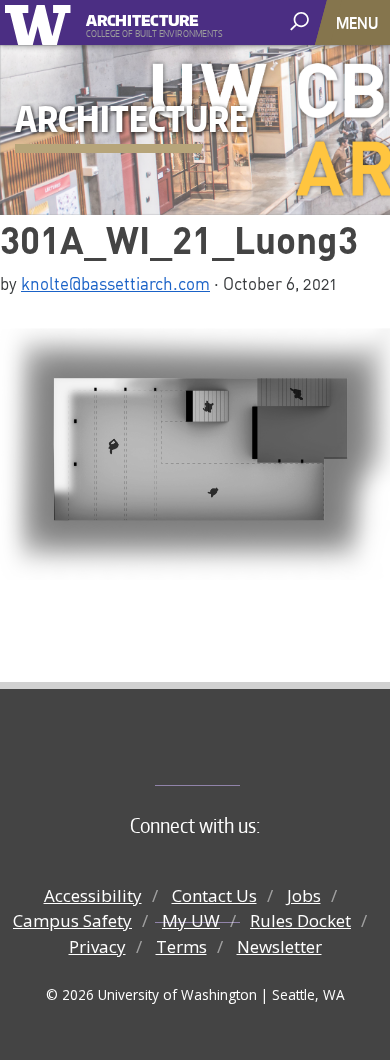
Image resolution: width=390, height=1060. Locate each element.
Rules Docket (300, 920)
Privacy (97, 946)
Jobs (304, 895)
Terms (181, 946)
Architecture (142, 17)
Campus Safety (72, 920)
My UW (191, 920)
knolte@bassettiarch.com (115, 283)
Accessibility (93, 895)
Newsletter (279, 946)
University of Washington (41, 22)
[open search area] (301, 21)
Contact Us (214, 895)
